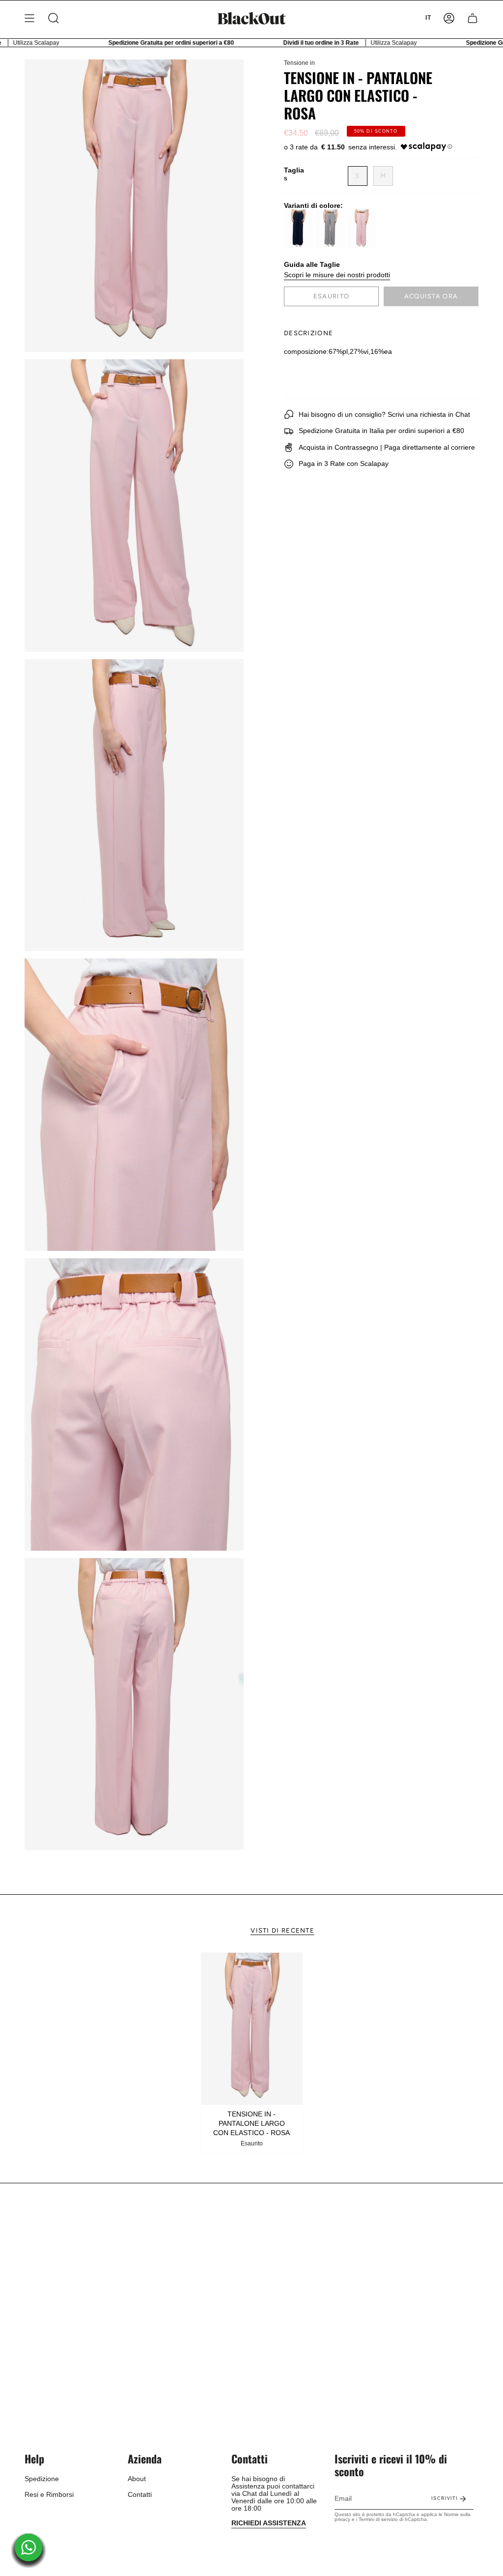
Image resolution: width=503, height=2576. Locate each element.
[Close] (387, 1224)
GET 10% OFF (252, 1324)
